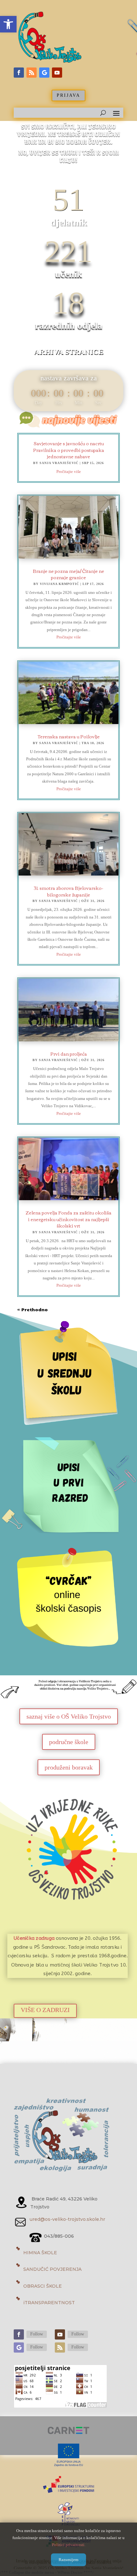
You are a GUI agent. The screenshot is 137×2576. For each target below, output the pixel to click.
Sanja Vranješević (59, 463)
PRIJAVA (68, 95)
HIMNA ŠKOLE (40, 2253)
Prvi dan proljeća (69, 1054)
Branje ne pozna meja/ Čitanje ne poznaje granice (68, 574)
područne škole (69, 1742)
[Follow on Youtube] (57, 73)
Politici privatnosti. (69, 2545)
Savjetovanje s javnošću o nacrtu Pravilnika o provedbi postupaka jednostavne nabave (69, 450)
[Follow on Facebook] (19, 73)
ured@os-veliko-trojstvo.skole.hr (68, 2219)
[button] (8, 24)
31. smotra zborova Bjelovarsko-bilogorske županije (68, 891)
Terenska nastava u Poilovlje (69, 736)
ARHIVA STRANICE (69, 352)
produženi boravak (69, 1767)
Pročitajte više (69, 472)
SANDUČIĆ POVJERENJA (52, 2269)
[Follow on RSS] (32, 73)
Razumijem (68, 2560)
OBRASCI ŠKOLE (43, 2286)
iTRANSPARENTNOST (49, 2303)
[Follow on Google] (44, 73)
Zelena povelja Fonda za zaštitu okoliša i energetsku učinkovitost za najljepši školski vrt (68, 1219)
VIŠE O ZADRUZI (45, 2010)
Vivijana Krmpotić (59, 584)
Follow (37, 2334)
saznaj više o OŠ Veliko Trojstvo (69, 1716)
